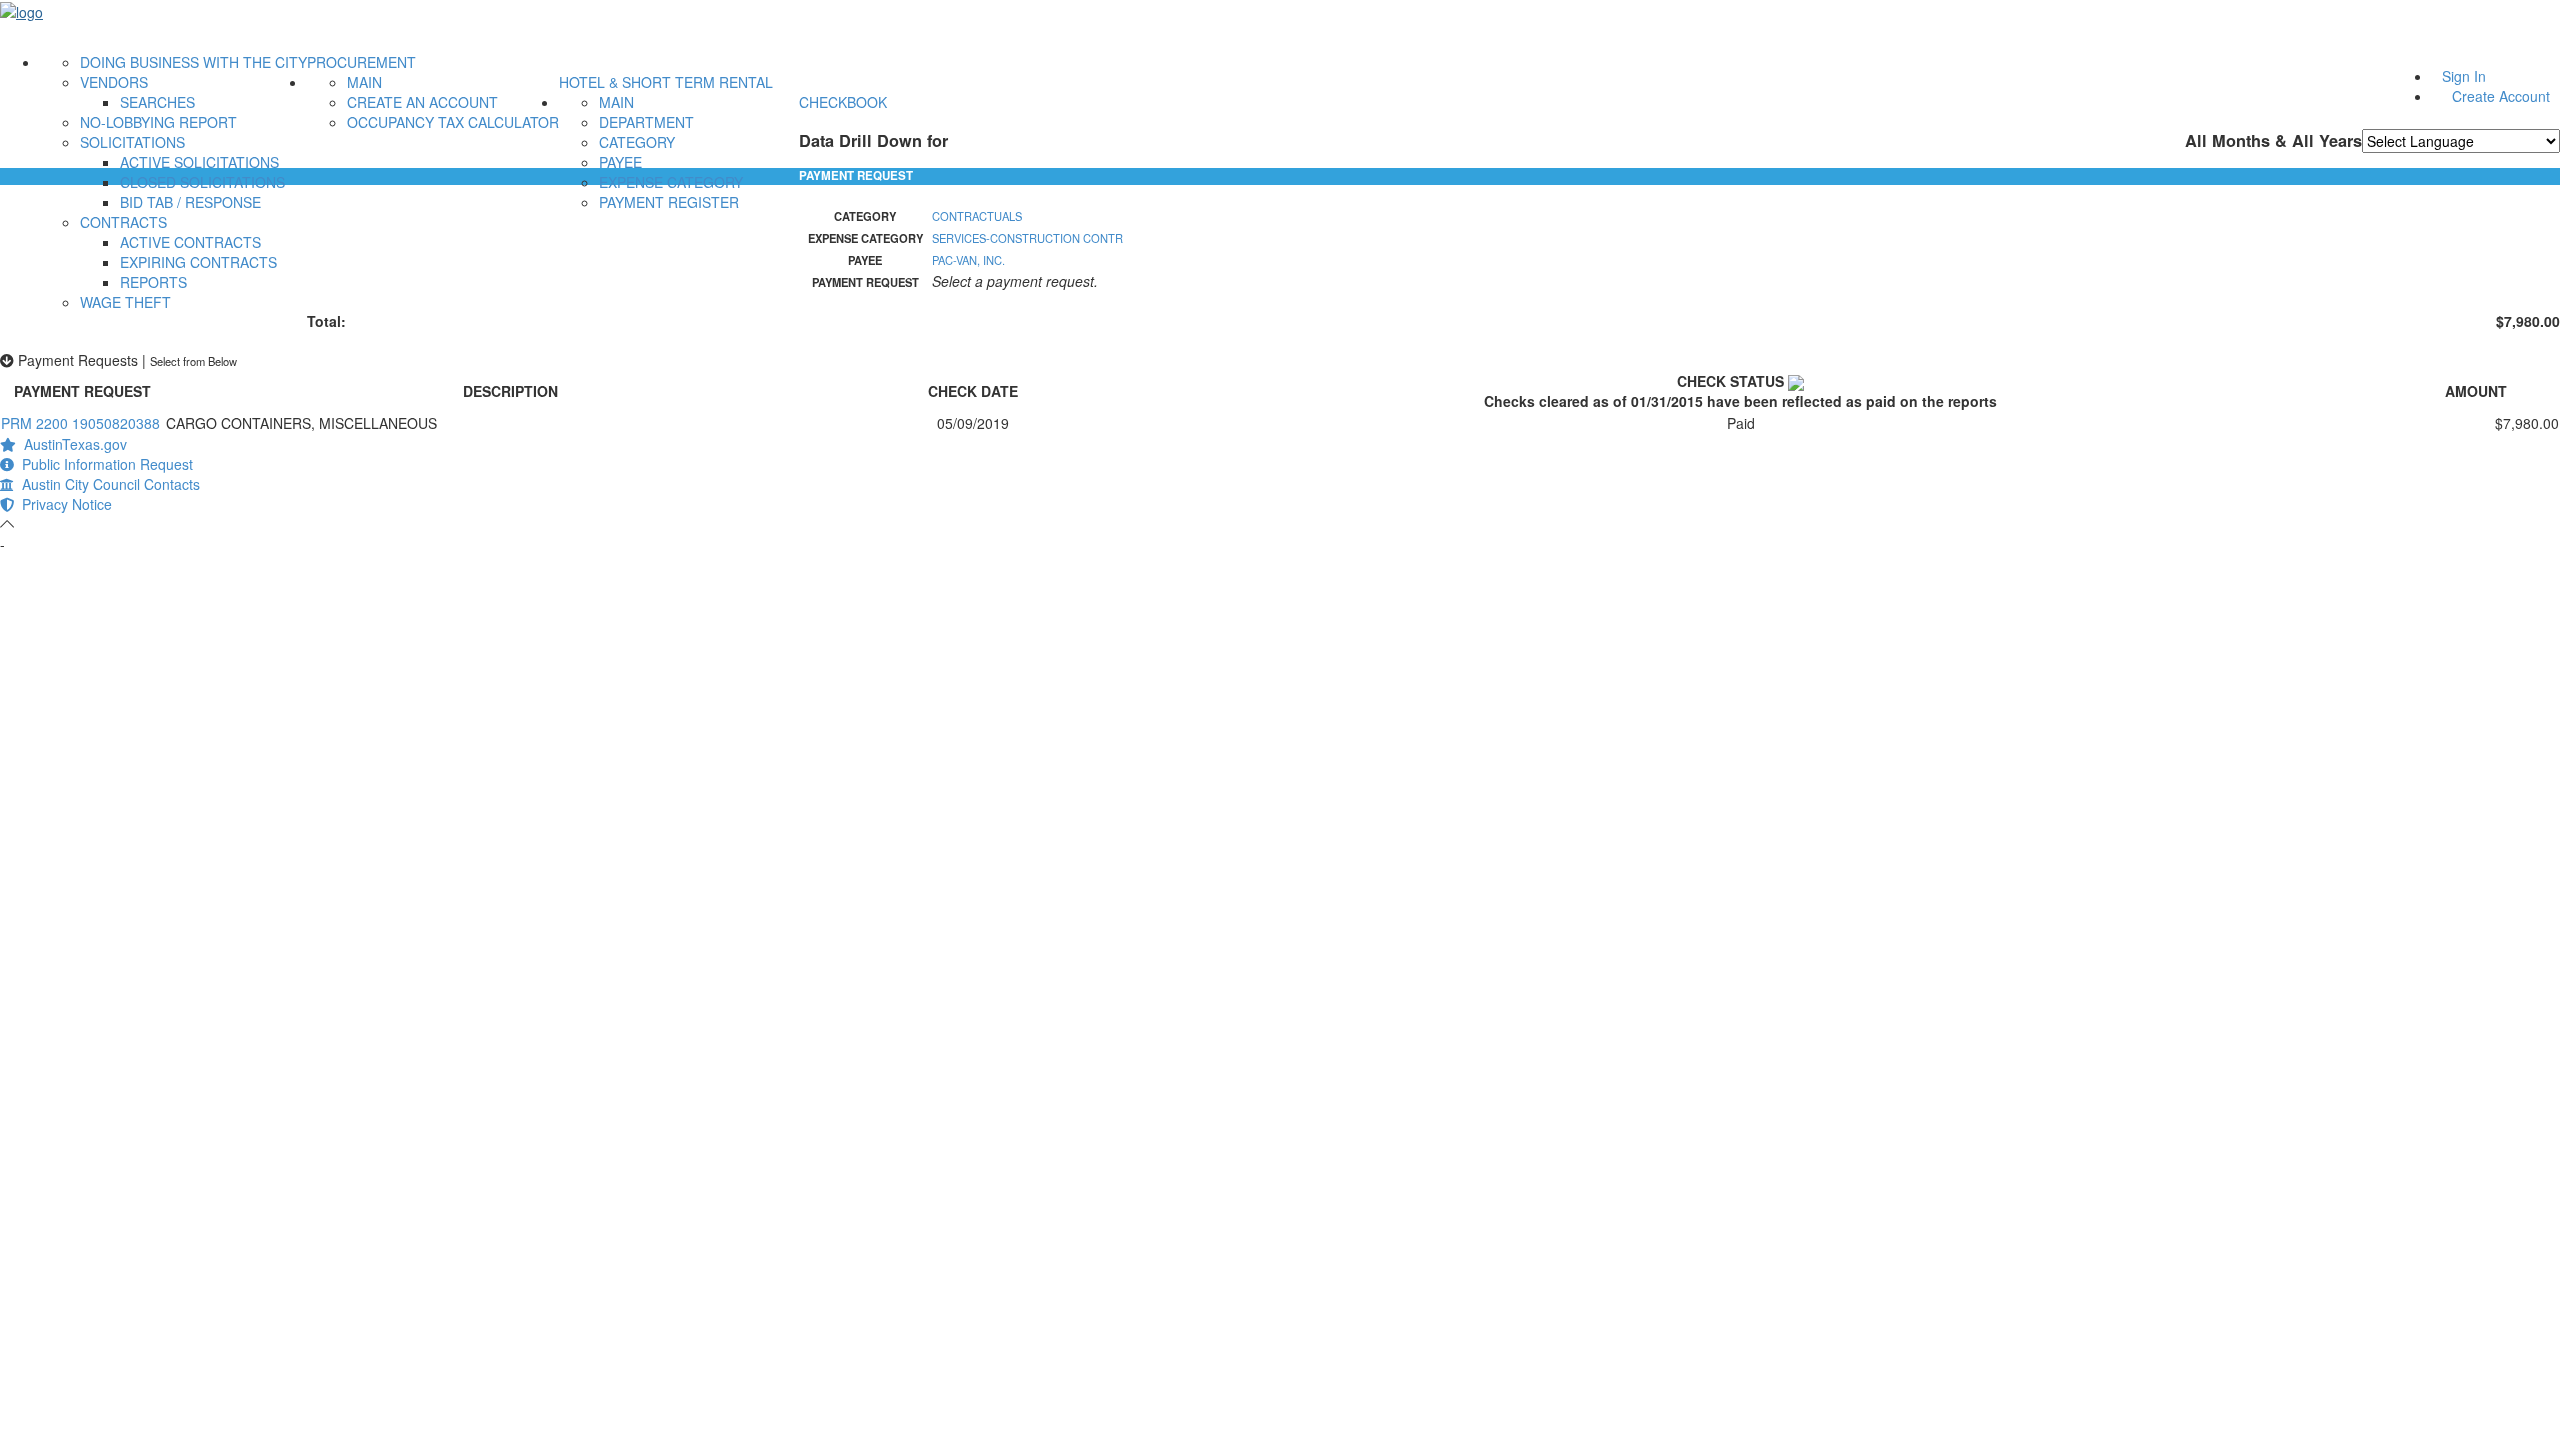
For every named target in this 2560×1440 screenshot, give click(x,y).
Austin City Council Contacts (107, 484)
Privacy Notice (63, 504)
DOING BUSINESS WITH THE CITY (193, 62)
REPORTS (153, 282)
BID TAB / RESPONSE (190, 202)
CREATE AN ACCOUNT (422, 102)
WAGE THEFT (125, 302)
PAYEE (620, 162)
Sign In (2464, 76)
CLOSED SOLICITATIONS (202, 182)
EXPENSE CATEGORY (671, 182)
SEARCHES (157, 102)
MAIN (364, 82)
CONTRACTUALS (977, 216)
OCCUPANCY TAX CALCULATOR (453, 122)
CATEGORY (637, 142)
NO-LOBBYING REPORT (158, 122)
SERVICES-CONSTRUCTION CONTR (1027, 238)
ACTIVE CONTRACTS (190, 242)
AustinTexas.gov (71, 444)
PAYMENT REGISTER (669, 202)
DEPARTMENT (646, 122)
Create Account (2501, 96)
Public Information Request (103, 464)
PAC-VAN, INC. (968, 260)
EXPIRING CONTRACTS (198, 262)
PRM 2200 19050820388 (80, 423)
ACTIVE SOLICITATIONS (199, 162)
